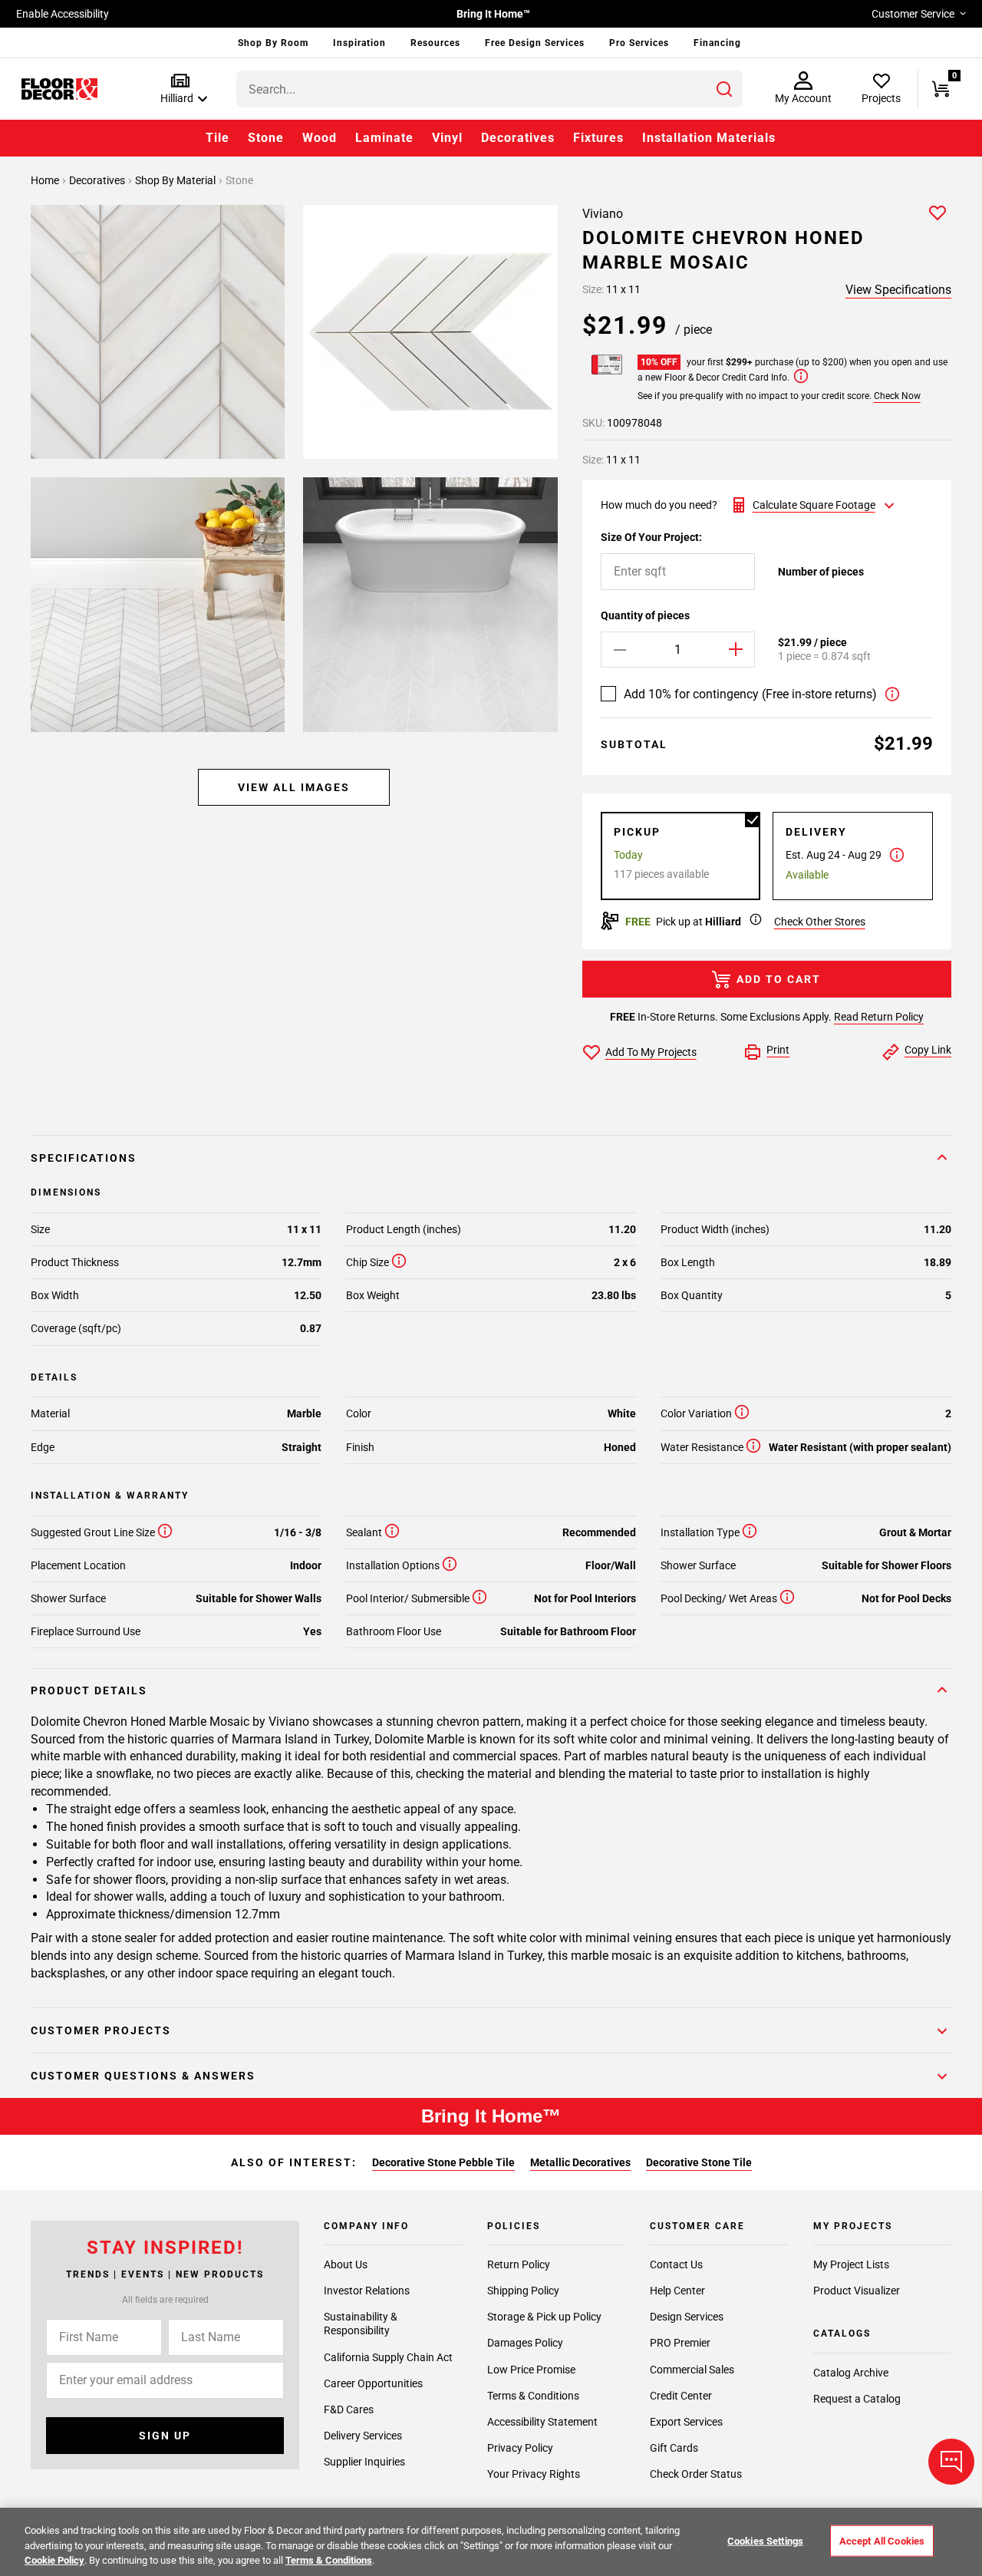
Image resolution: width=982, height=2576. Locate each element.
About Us (346, 2264)
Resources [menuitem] (435, 43)
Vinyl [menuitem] (447, 138)
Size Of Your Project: (651, 537)
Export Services (686, 2422)
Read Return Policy (879, 1017)
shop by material (176, 180)
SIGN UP (165, 2436)
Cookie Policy (54, 2560)
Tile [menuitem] (217, 138)
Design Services (687, 2317)
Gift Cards (674, 2448)
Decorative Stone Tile (699, 2162)
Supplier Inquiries (364, 2462)
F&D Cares (349, 2409)
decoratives (98, 180)
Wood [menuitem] (320, 138)
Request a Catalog (857, 2399)
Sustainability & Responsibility (361, 2324)
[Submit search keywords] (724, 89)
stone (239, 180)
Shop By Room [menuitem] (273, 43)
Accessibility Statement (542, 2422)
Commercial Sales (692, 2370)
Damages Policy (525, 2343)
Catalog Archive (851, 2373)
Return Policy (519, 2264)
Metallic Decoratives (580, 2162)
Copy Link (928, 1050)
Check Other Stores (820, 922)
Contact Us (676, 2264)
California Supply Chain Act (388, 2357)
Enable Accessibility (63, 14)
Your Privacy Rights (534, 2474)
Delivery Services (363, 2436)
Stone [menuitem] (266, 138)
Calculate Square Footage (814, 505)
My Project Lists (851, 2264)
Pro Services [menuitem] (639, 43)
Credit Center (681, 2396)
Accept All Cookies (882, 2540)
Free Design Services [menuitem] (535, 43)
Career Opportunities (373, 2383)
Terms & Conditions (533, 2396)
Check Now (897, 396)
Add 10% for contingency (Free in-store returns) (750, 694)
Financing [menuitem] (717, 43)
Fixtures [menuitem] (598, 138)
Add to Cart (779, 979)
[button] (181, 89)
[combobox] (489, 89)
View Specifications (898, 290)
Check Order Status (696, 2474)
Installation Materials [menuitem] (709, 138)
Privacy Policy (520, 2448)
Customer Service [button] (913, 14)
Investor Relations (367, 2291)
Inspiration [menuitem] (359, 43)
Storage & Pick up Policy (544, 2317)
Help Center (677, 2291)
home (46, 180)
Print (778, 1050)
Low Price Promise (531, 2370)
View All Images (294, 787)
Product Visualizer (857, 2291)
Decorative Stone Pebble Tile (443, 2162)
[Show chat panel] (951, 2462)
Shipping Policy (523, 2291)
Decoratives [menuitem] (518, 138)
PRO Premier (680, 2343)
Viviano (603, 214)
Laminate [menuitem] (384, 138)
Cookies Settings (765, 2540)
